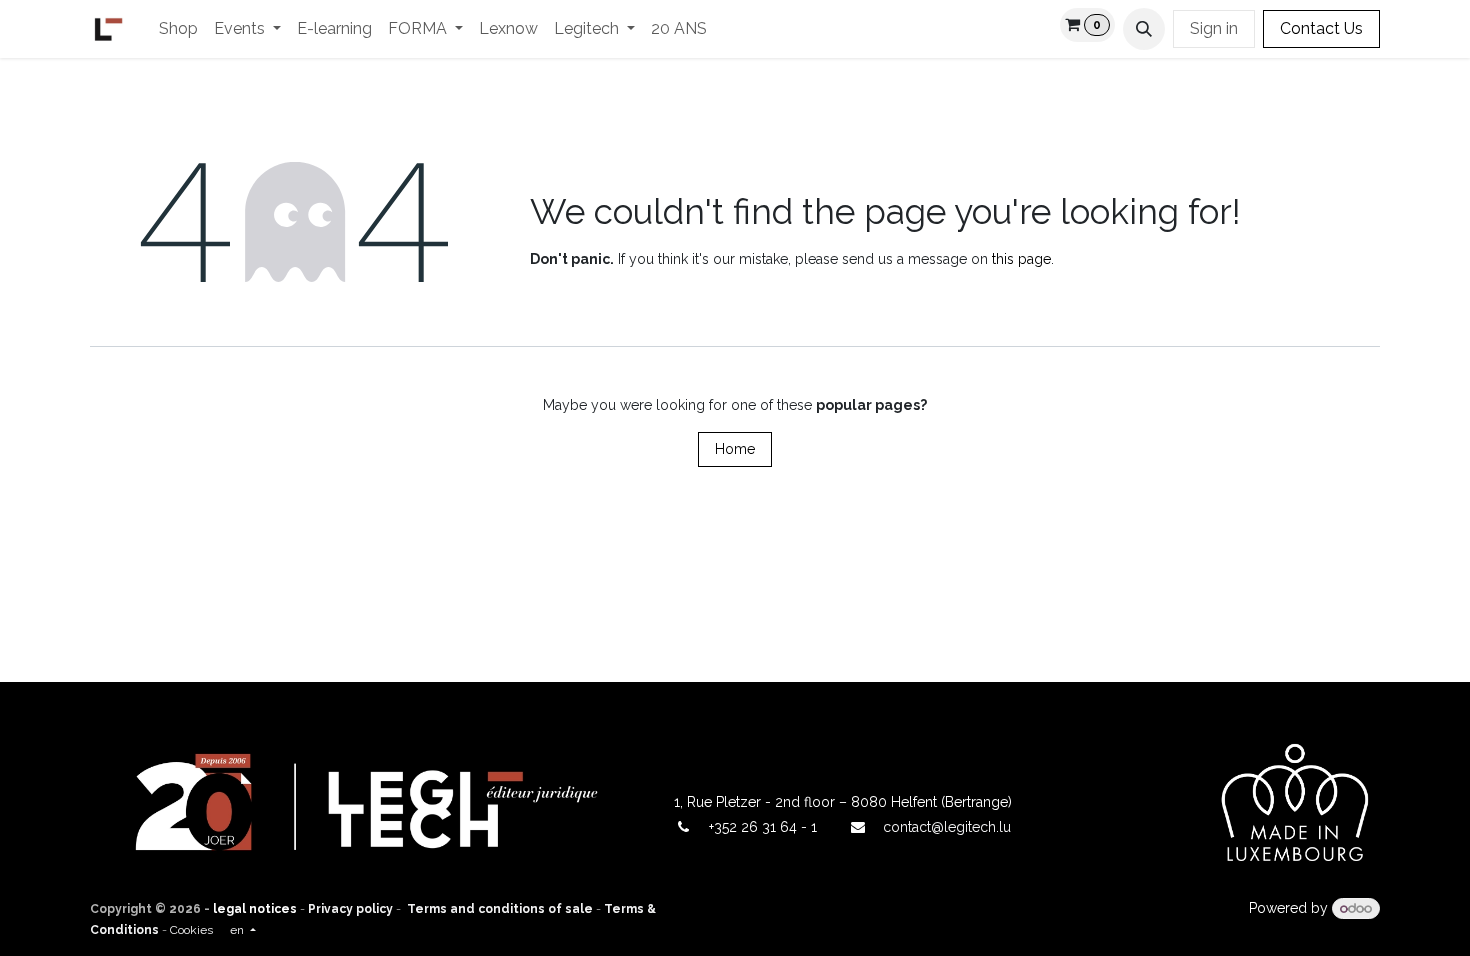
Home (735, 449)
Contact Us (1321, 28)
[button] (1144, 29)
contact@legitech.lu (947, 827)
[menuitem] (178, 29)
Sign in (1214, 28)
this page (1021, 259)
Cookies (191, 930)
